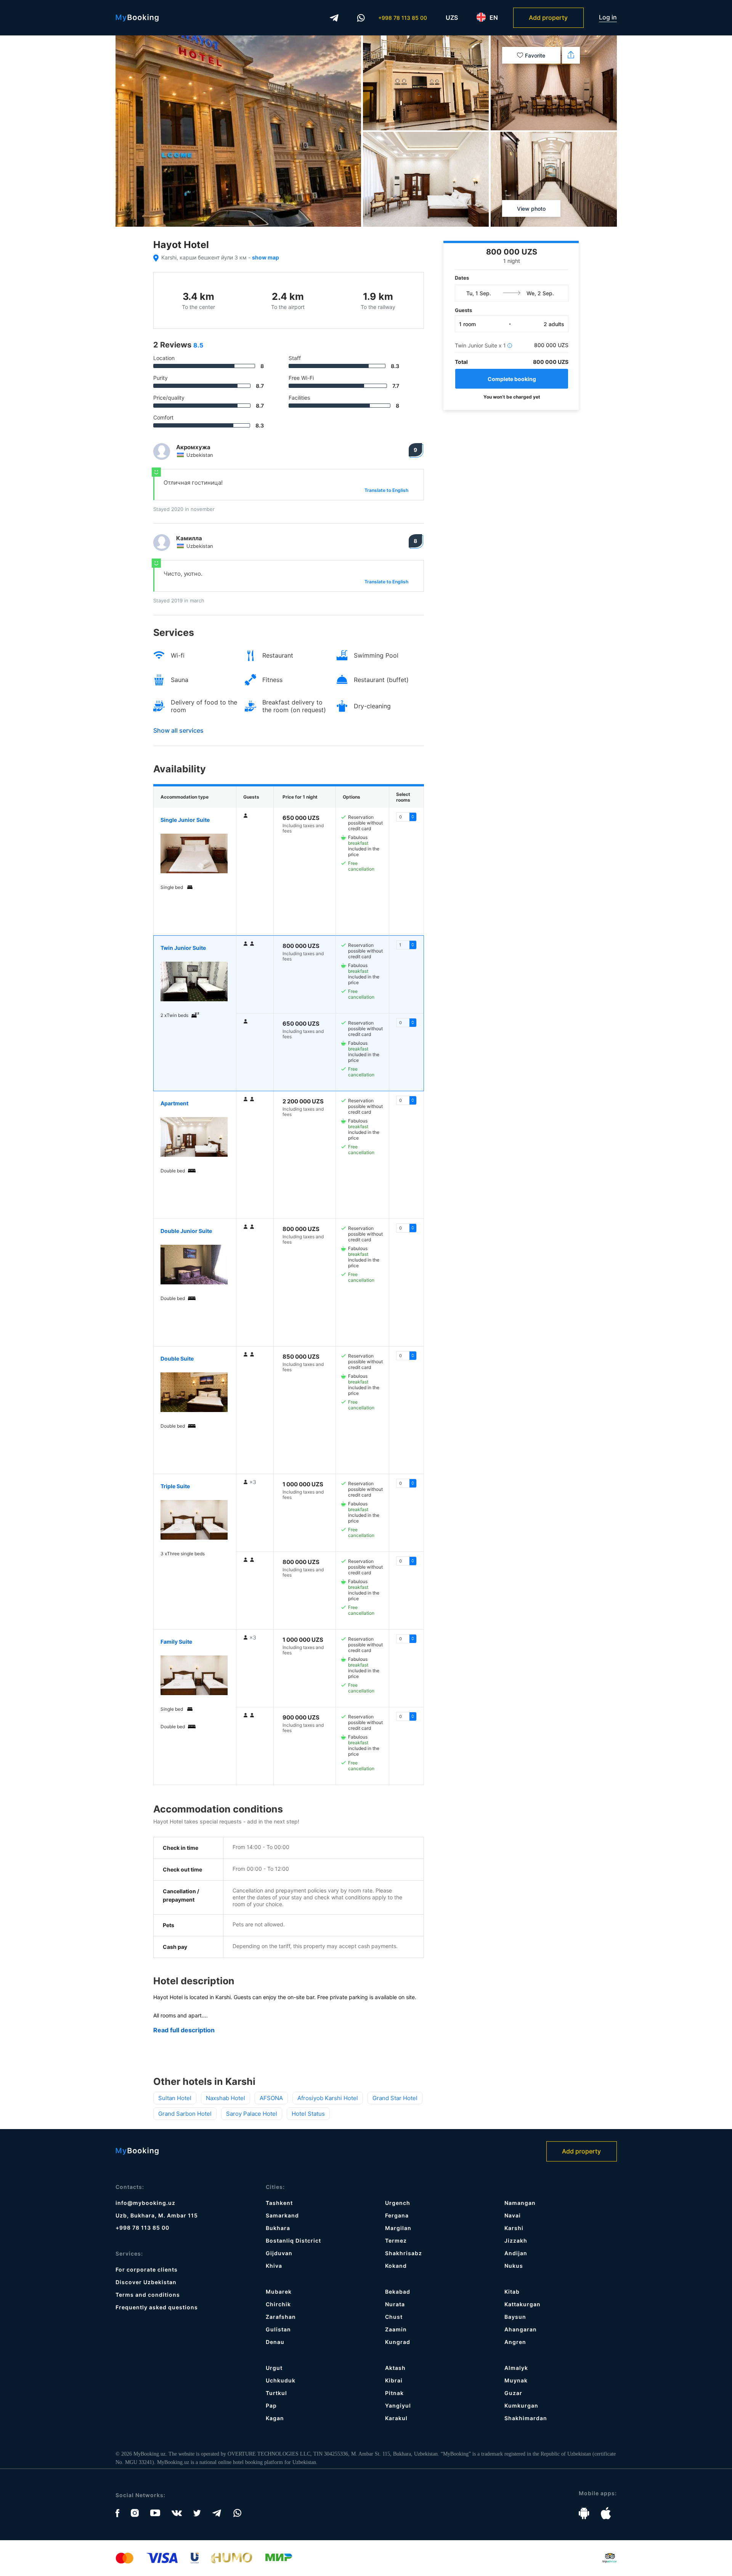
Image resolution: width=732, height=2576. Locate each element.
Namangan (520, 2203)
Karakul (396, 2418)
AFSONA (271, 2098)
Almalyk (516, 2368)
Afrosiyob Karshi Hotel (328, 2098)
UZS (452, 18)
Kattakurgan (523, 2304)
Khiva (274, 2266)
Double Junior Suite (186, 1231)
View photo (531, 209)
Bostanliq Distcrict (293, 2241)
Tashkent (279, 2203)
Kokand (396, 2266)
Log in (608, 17)
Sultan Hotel (175, 2098)
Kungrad (398, 2342)
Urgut (274, 2368)
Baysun (515, 2317)
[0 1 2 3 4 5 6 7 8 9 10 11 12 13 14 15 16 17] (406, 945)
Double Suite (177, 1358)
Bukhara (278, 2228)
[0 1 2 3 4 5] (406, 1483)
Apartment (174, 1103)
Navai (513, 2215)
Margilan (398, 2228)
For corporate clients (147, 2269)
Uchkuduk (281, 2380)
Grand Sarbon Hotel (185, 2114)
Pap (271, 2405)
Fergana (397, 2215)
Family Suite (176, 1642)
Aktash (395, 2368)
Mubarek (279, 2292)
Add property (548, 18)
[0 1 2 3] (406, 817)
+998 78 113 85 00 (403, 18)
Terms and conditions (148, 2295)
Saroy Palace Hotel (252, 2114)
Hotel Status (308, 2114)
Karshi (514, 2228)
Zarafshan (281, 2317)
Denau (275, 2342)
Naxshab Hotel (226, 2098)
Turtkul (276, 2393)
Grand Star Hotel (395, 2098)
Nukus (514, 2266)
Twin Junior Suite (183, 948)
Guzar (513, 2393)
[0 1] (406, 1100)
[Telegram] (334, 18)
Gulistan (278, 2329)
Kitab (512, 2292)
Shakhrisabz (404, 2253)
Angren (515, 2342)
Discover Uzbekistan (146, 2282)
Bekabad (398, 2292)
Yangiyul (398, 2405)
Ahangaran (521, 2329)
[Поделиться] (571, 55)
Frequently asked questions (157, 2307)
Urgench (398, 2203)
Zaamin (396, 2329)
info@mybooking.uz (145, 2203)
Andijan (516, 2253)
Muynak (516, 2380)
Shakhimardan (526, 2418)
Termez (396, 2241)
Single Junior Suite (185, 820)
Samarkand (282, 2215)
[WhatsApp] (361, 18)
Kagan (275, 2418)
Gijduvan (279, 2253)
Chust (394, 2317)
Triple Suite (175, 1486)
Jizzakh (516, 2241)
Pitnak (394, 2393)
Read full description (184, 2030)
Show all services (178, 730)
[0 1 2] (406, 1356)
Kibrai (394, 2380)
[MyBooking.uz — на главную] (137, 18)
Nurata (395, 2304)
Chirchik (278, 2304)
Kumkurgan (521, 2405)
